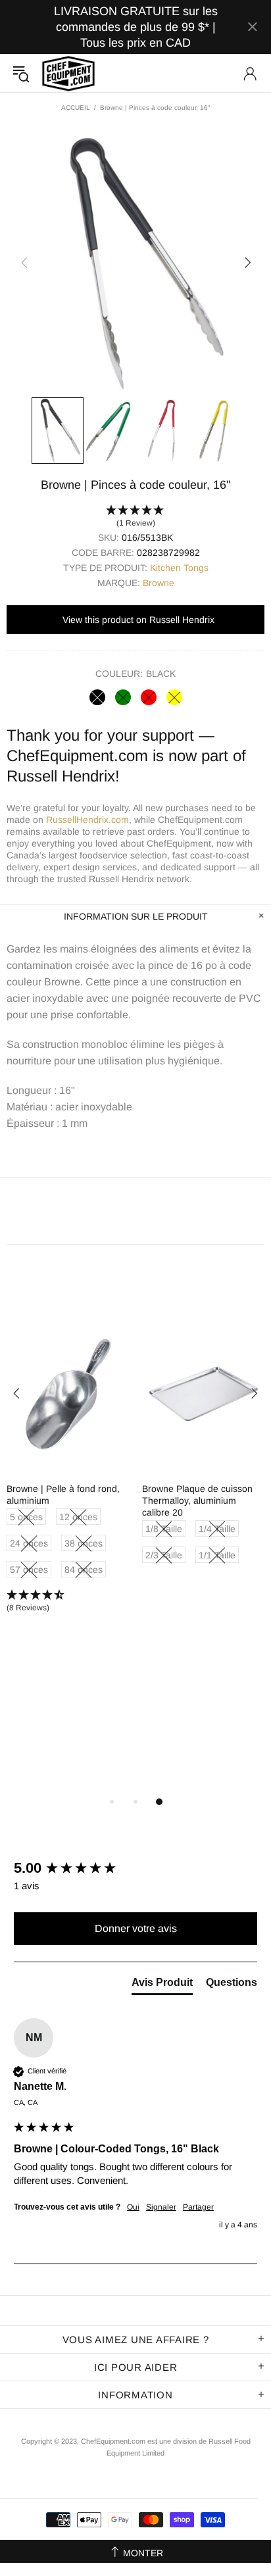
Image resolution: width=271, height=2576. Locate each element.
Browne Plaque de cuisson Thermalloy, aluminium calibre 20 (197, 1500)
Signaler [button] (161, 2207)
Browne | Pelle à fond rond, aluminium (63, 1495)
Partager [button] (198, 2207)
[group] (135, 1869)
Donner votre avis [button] (136, 1928)
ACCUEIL (76, 108)
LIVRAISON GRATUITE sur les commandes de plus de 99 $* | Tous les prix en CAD (136, 27)
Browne (159, 583)
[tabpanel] (68, 1476)
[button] (135, 517)
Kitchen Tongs (179, 568)
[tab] (162, 1985)
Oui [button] (133, 2207)
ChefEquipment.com (68, 73)
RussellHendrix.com (87, 820)
